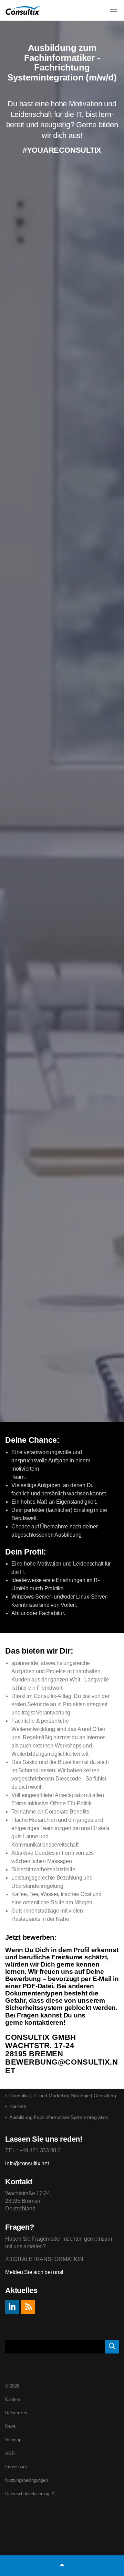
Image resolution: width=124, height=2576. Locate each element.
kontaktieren (44, 2022)
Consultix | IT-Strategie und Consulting (23, 10)
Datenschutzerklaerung (27, 2494)
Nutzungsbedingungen (26, 2480)
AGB (10, 2453)
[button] (112, 2347)
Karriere (13, 2399)
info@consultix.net (27, 2163)
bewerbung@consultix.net (62, 2066)
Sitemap (13, 2440)
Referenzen (16, 2413)
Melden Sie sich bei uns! (34, 2272)
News (11, 2426)
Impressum (16, 2467)
